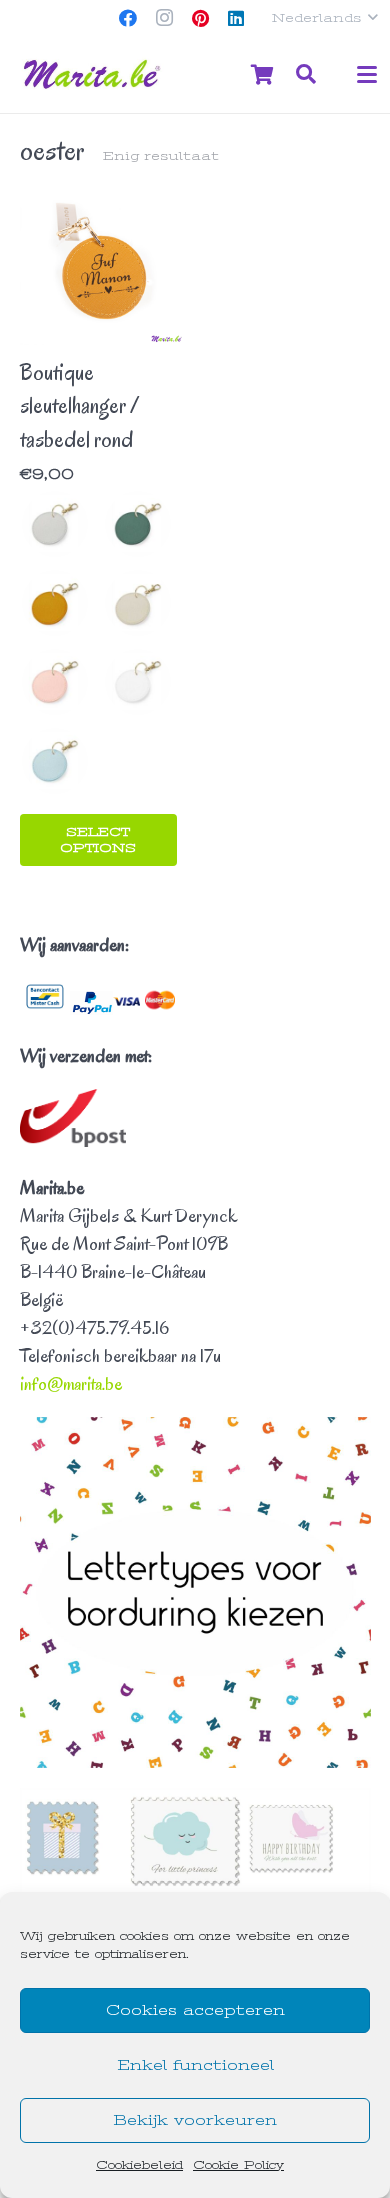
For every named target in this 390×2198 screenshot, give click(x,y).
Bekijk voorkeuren (195, 2120)
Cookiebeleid (139, 2165)
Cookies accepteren (195, 2010)
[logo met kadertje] (93, 75)
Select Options (98, 839)
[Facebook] (128, 18)
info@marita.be (71, 1384)
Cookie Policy (238, 2165)
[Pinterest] (200, 18)
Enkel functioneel (195, 2065)
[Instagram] (164, 18)
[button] (324, 18)
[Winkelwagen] (262, 74)
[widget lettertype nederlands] (195, 1592)
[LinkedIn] (236, 18)
